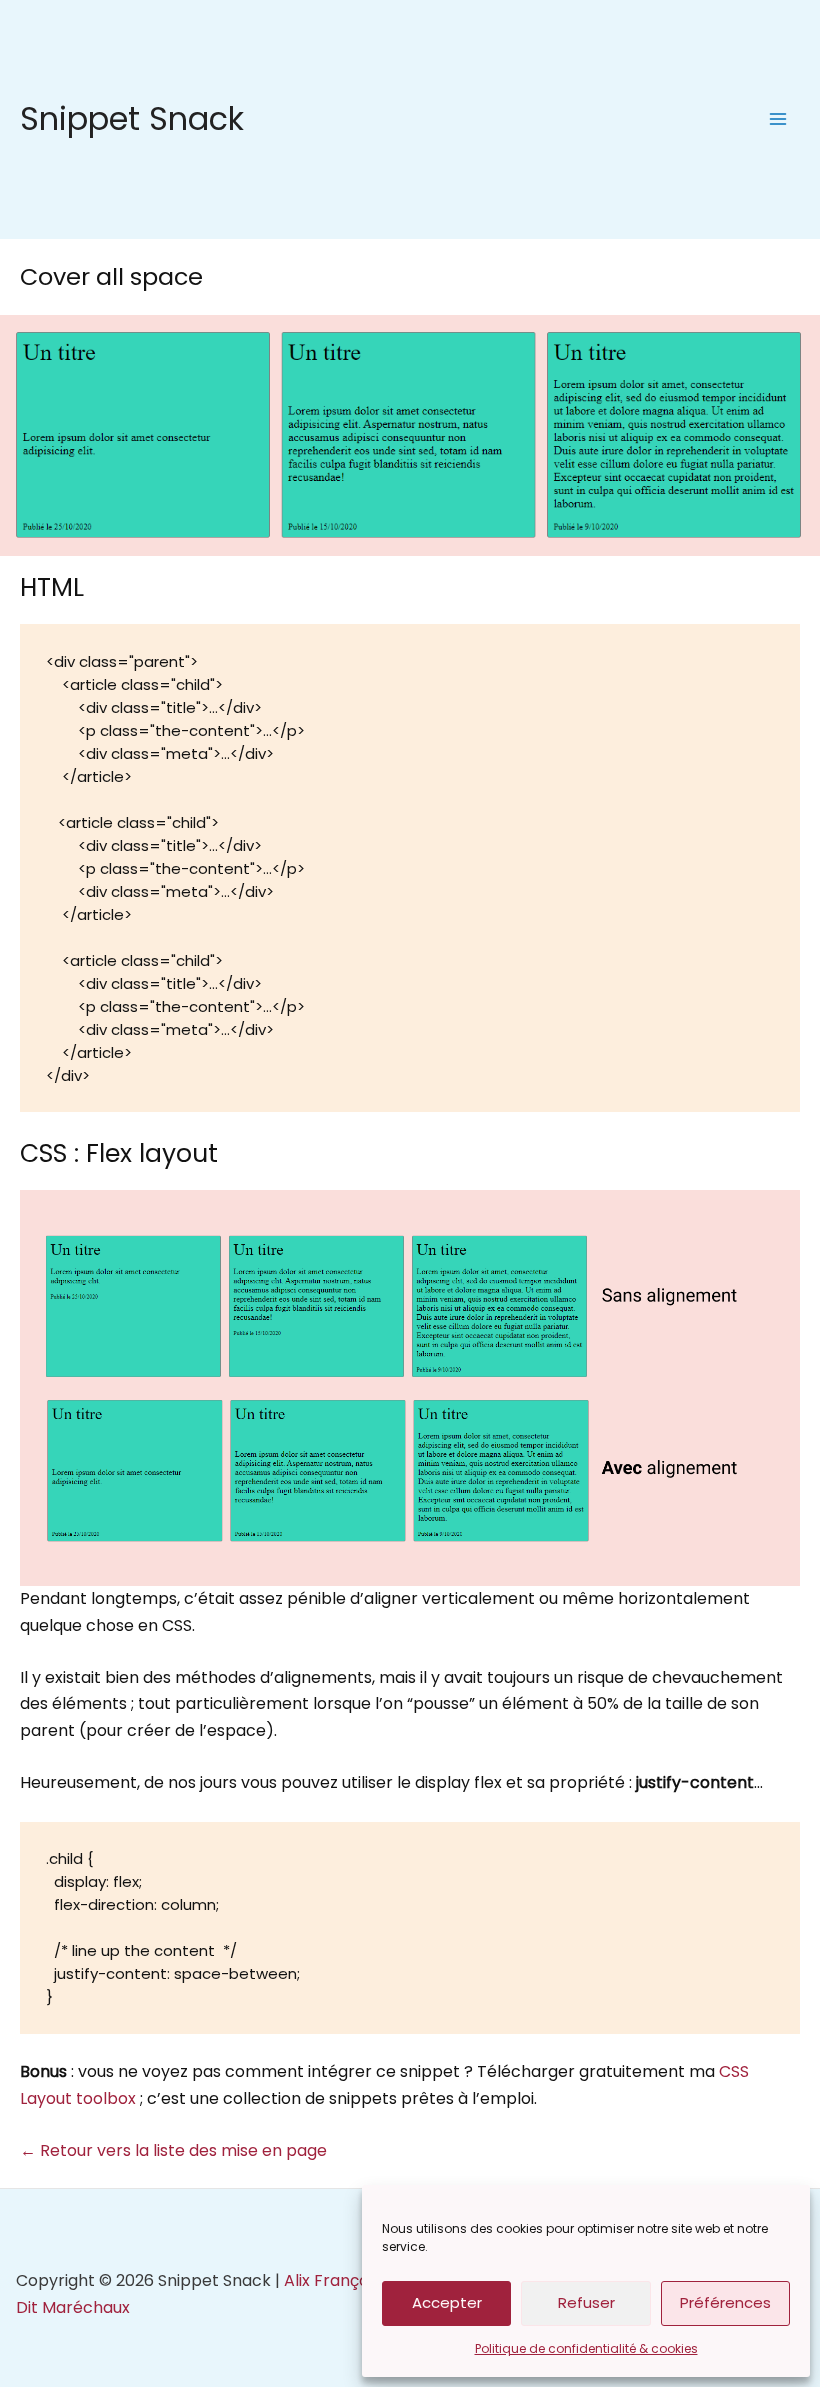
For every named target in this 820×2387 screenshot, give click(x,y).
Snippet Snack (132, 118)
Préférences (725, 2302)
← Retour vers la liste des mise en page (173, 2150)
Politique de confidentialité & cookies (586, 2348)
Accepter (447, 2302)
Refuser (586, 2302)
